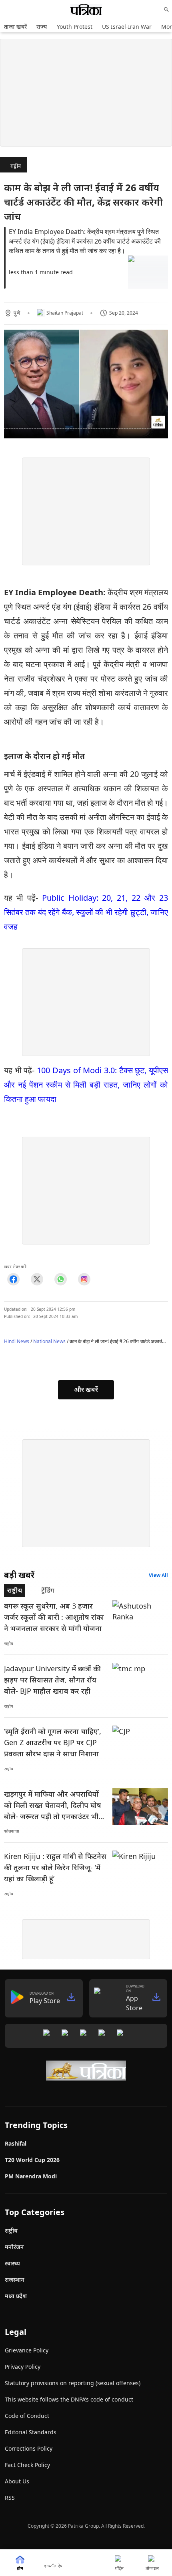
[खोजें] (166, 10)
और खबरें (86, 1389)
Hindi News (17, 1341)
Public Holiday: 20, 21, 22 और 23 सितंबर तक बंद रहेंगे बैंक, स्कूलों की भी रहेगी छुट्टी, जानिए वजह (86, 912)
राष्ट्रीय (16, 166)
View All (158, 1575)
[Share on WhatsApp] (61, 1279)
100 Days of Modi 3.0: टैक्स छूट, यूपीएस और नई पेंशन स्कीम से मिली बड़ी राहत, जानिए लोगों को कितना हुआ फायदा (86, 1085)
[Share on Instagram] (84, 1279)
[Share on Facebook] (13, 1279)
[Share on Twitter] (37, 1279)
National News (49, 1341)
